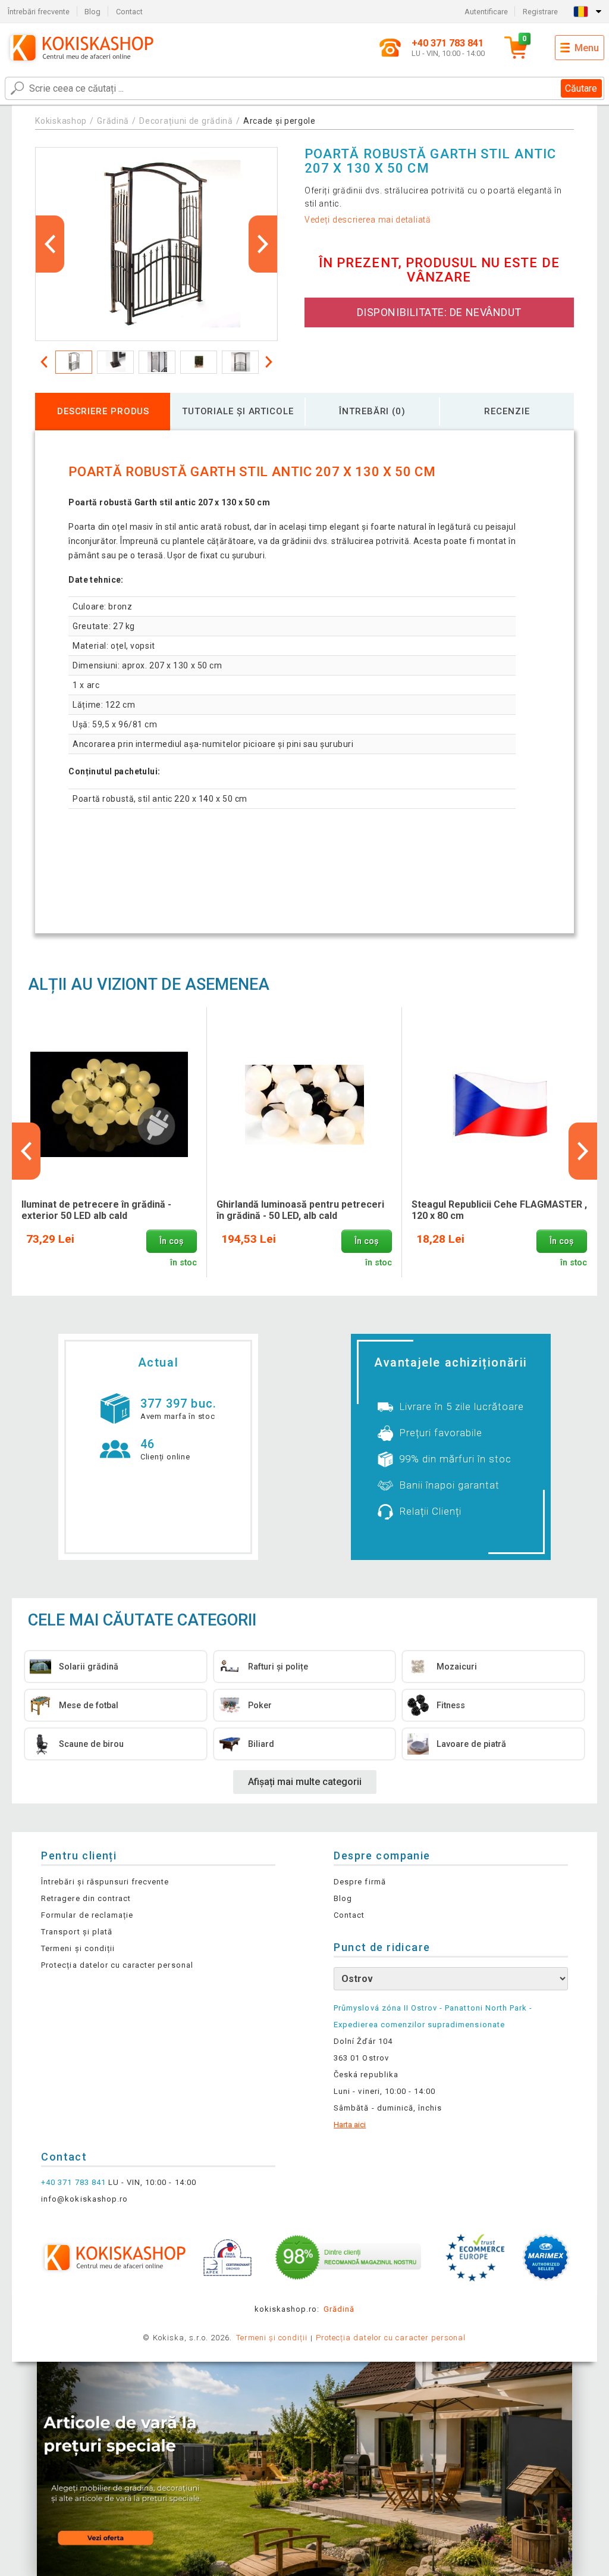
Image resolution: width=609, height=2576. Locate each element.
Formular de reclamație (87, 1915)
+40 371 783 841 (73, 2182)
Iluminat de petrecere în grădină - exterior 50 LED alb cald (96, 1210)
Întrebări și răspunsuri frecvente (105, 1882)
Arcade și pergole (280, 121)
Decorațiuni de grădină (186, 121)
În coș (171, 1241)
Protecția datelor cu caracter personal (117, 1965)
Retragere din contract (86, 1898)
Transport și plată (77, 1932)
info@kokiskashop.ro (84, 2199)
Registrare (540, 12)
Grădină (113, 121)
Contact (129, 12)
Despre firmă (360, 1882)
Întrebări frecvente (39, 12)
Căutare (581, 88)
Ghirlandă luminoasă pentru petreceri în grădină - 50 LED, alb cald (300, 1210)
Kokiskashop (61, 121)
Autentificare (486, 12)
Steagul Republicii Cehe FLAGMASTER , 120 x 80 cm (499, 1210)
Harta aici (350, 2125)
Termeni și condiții (78, 1948)
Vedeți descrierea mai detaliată (368, 220)
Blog (92, 12)
